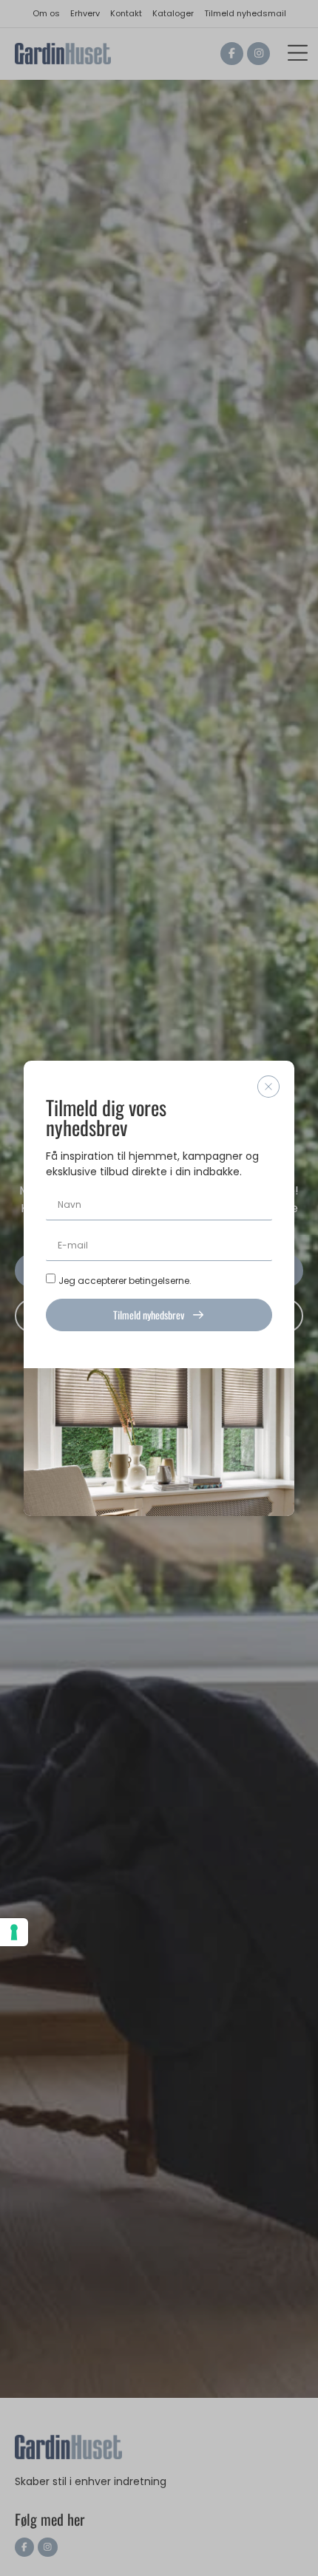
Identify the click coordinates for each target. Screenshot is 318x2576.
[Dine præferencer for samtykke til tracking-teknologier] (14, 1932)
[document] (159, 1288)
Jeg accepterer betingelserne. (125, 1280)
